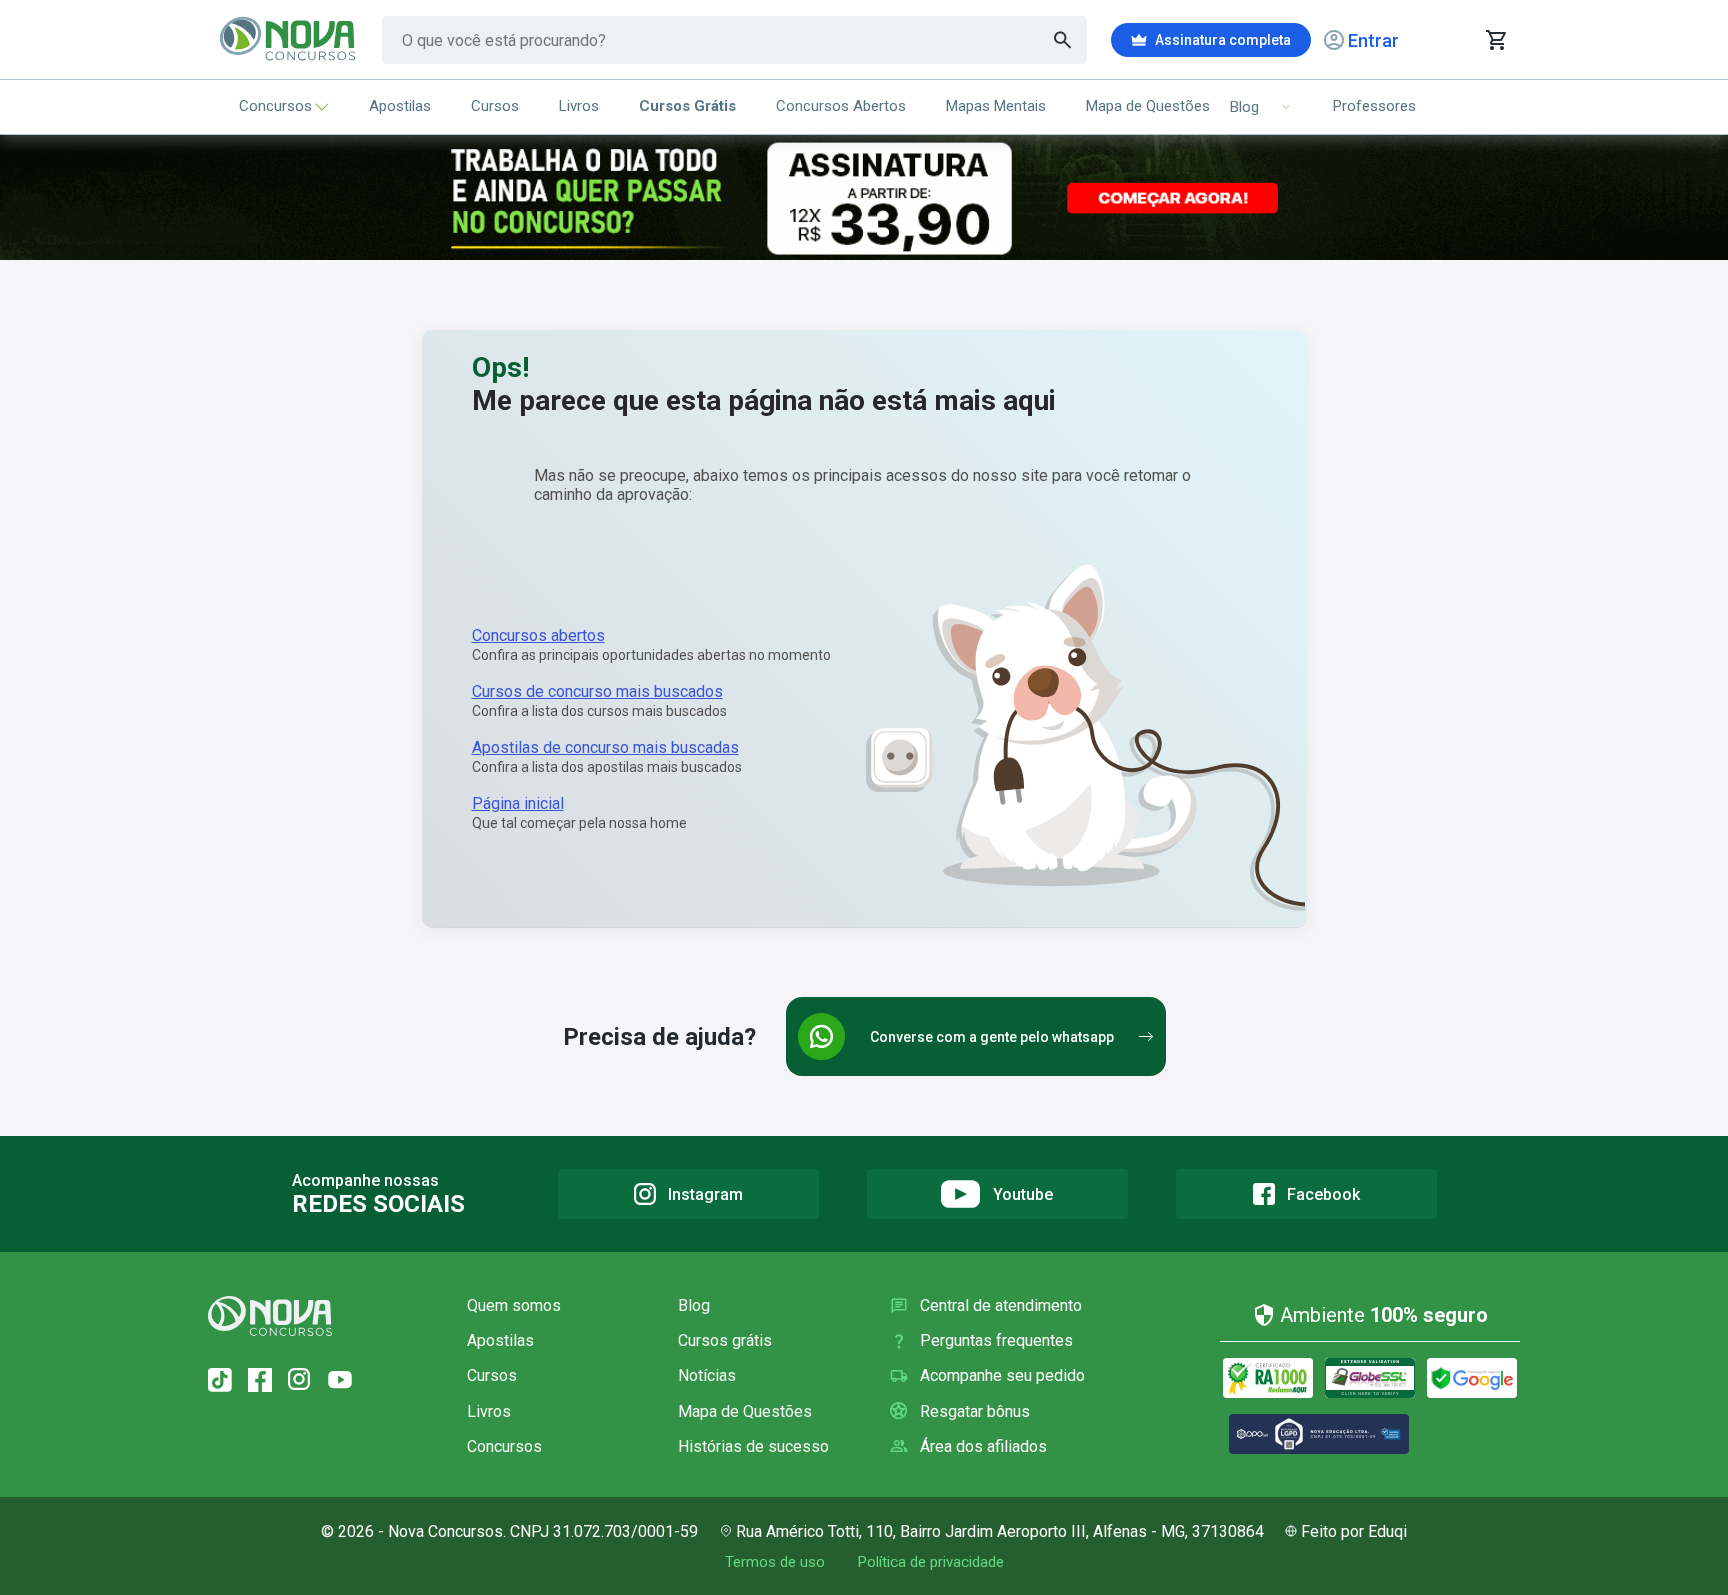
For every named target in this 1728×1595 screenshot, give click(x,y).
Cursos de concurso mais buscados (597, 691)
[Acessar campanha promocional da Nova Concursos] (864, 197)
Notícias (707, 1375)
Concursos (275, 106)
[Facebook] (260, 1380)
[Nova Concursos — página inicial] (288, 40)
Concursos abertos (538, 635)
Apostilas (400, 106)
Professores (1374, 106)
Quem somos (514, 1305)
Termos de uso (775, 1562)
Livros (579, 106)
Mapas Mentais (996, 106)
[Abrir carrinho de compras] (1495, 40)
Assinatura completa (1223, 40)
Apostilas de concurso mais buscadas (605, 747)
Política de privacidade (930, 1562)
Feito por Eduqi (1354, 1531)
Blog (694, 1305)
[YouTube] (340, 1380)
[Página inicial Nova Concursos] (270, 1316)
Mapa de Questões (1148, 106)
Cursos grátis (725, 1340)
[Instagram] (300, 1380)
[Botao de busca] (1063, 40)
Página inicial (518, 803)
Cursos (495, 106)
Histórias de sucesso (753, 1446)
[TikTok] (220, 1380)
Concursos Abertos (841, 106)
